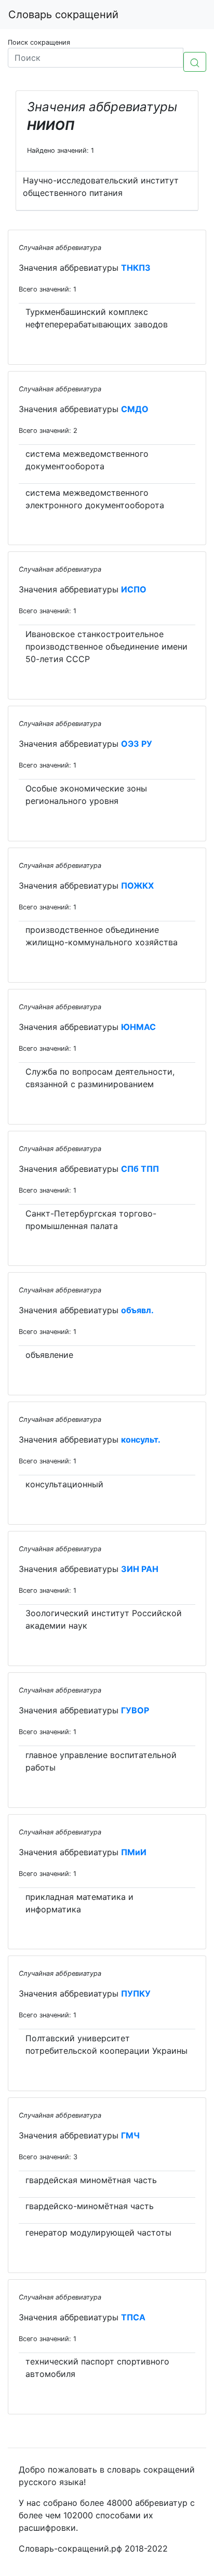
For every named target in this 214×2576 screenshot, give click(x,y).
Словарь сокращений (63, 15)
